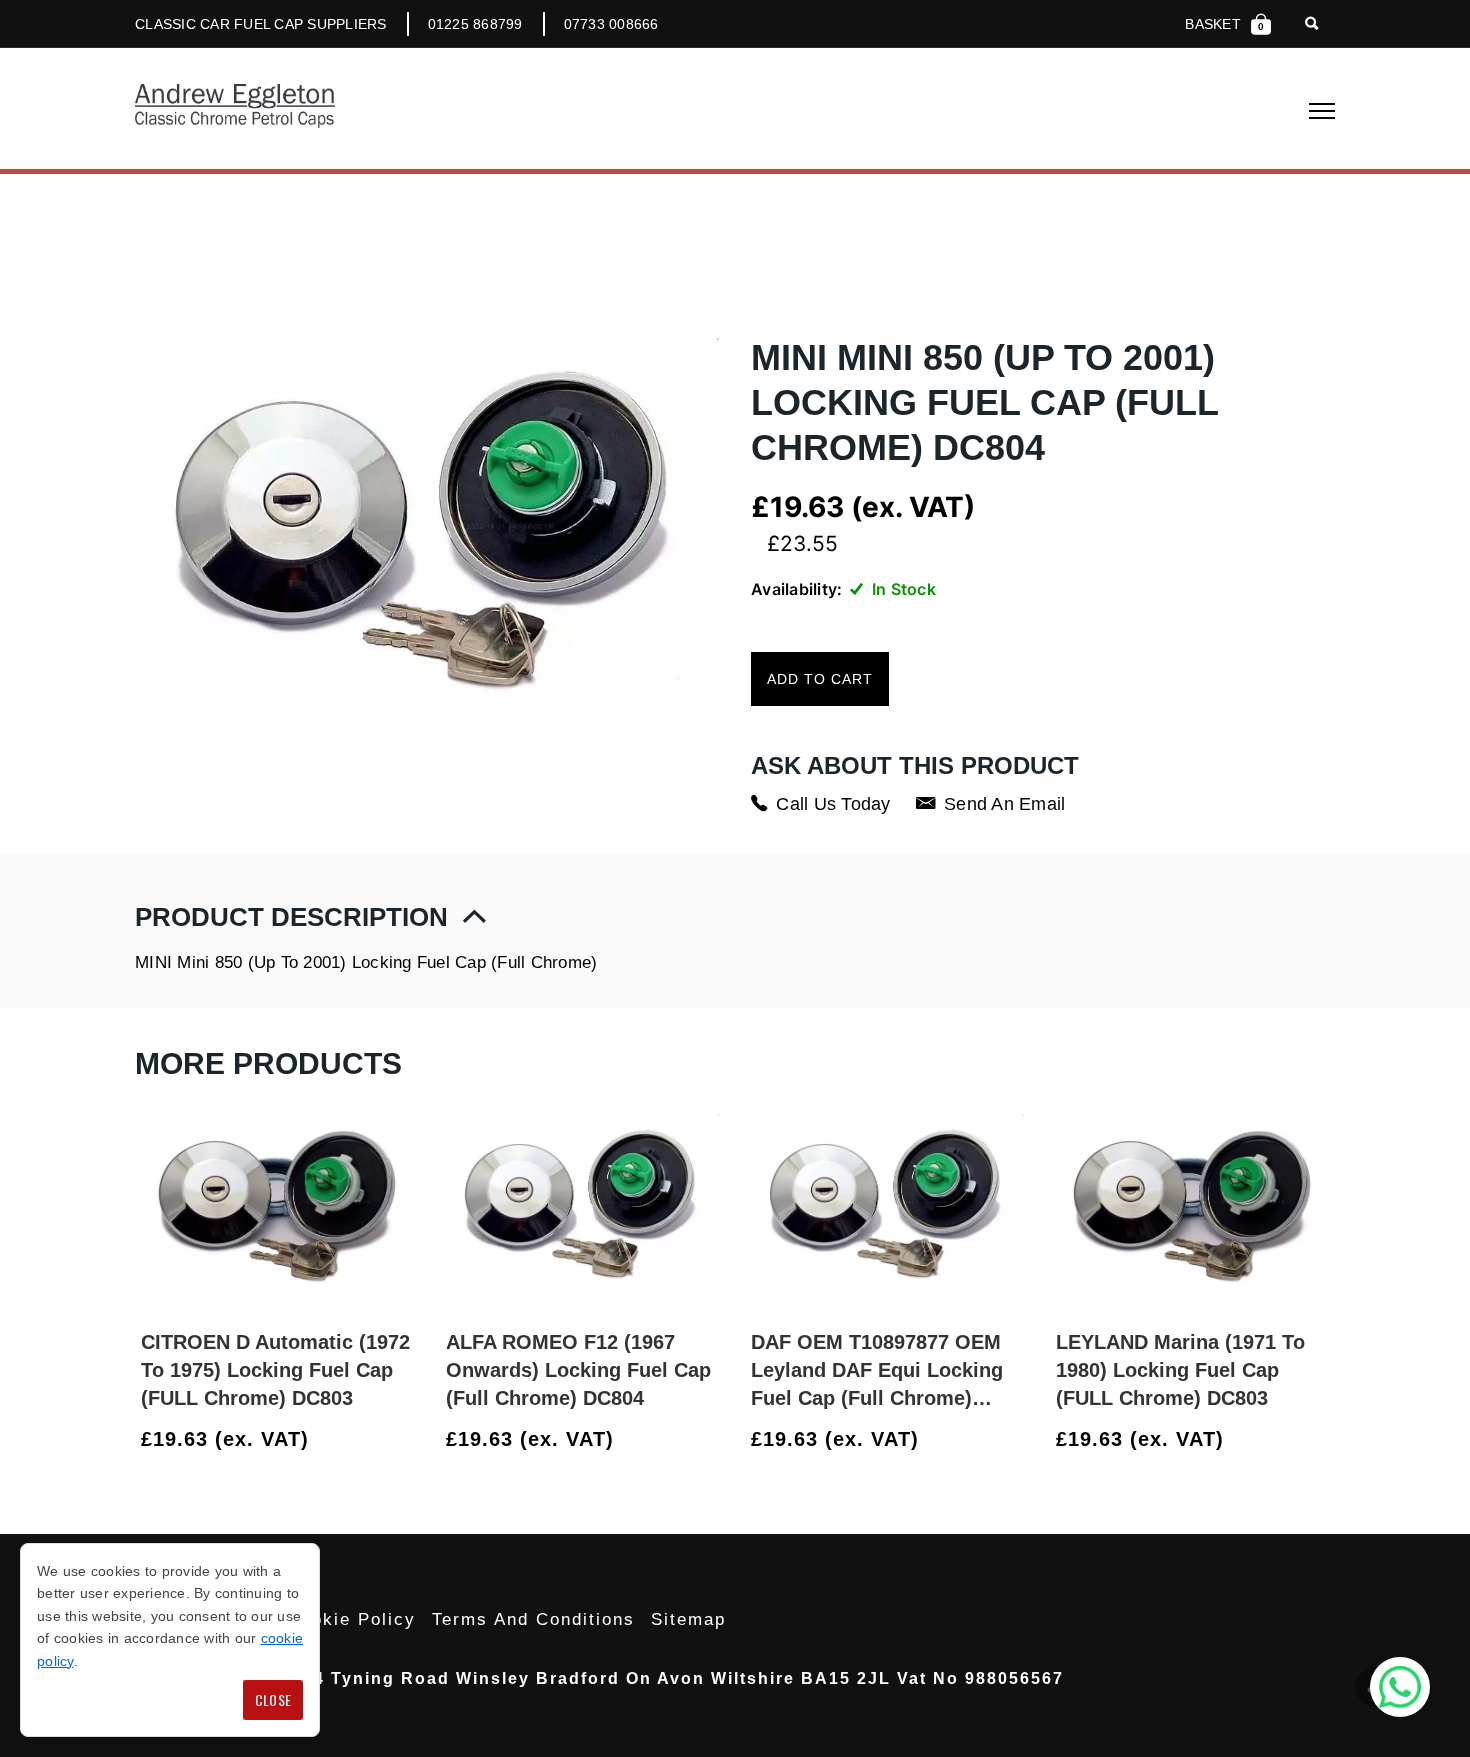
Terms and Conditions (533, 1619)
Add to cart (820, 679)
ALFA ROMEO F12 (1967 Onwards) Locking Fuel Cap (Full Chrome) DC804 (578, 1370)
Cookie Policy (351, 1619)
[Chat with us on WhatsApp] (1400, 1687)
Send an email (1004, 804)
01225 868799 (475, 24)
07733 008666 (611, 24)
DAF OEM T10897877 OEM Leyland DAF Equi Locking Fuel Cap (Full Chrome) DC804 (877, 1371)
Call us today (833, 804)
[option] (277, 1279)
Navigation (1322, 111)
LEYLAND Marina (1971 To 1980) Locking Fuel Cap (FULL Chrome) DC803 (1180, 1370)
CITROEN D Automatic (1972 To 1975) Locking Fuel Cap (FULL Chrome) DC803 (275, 1370)
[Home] (235, 108)
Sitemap (688, 1619)
